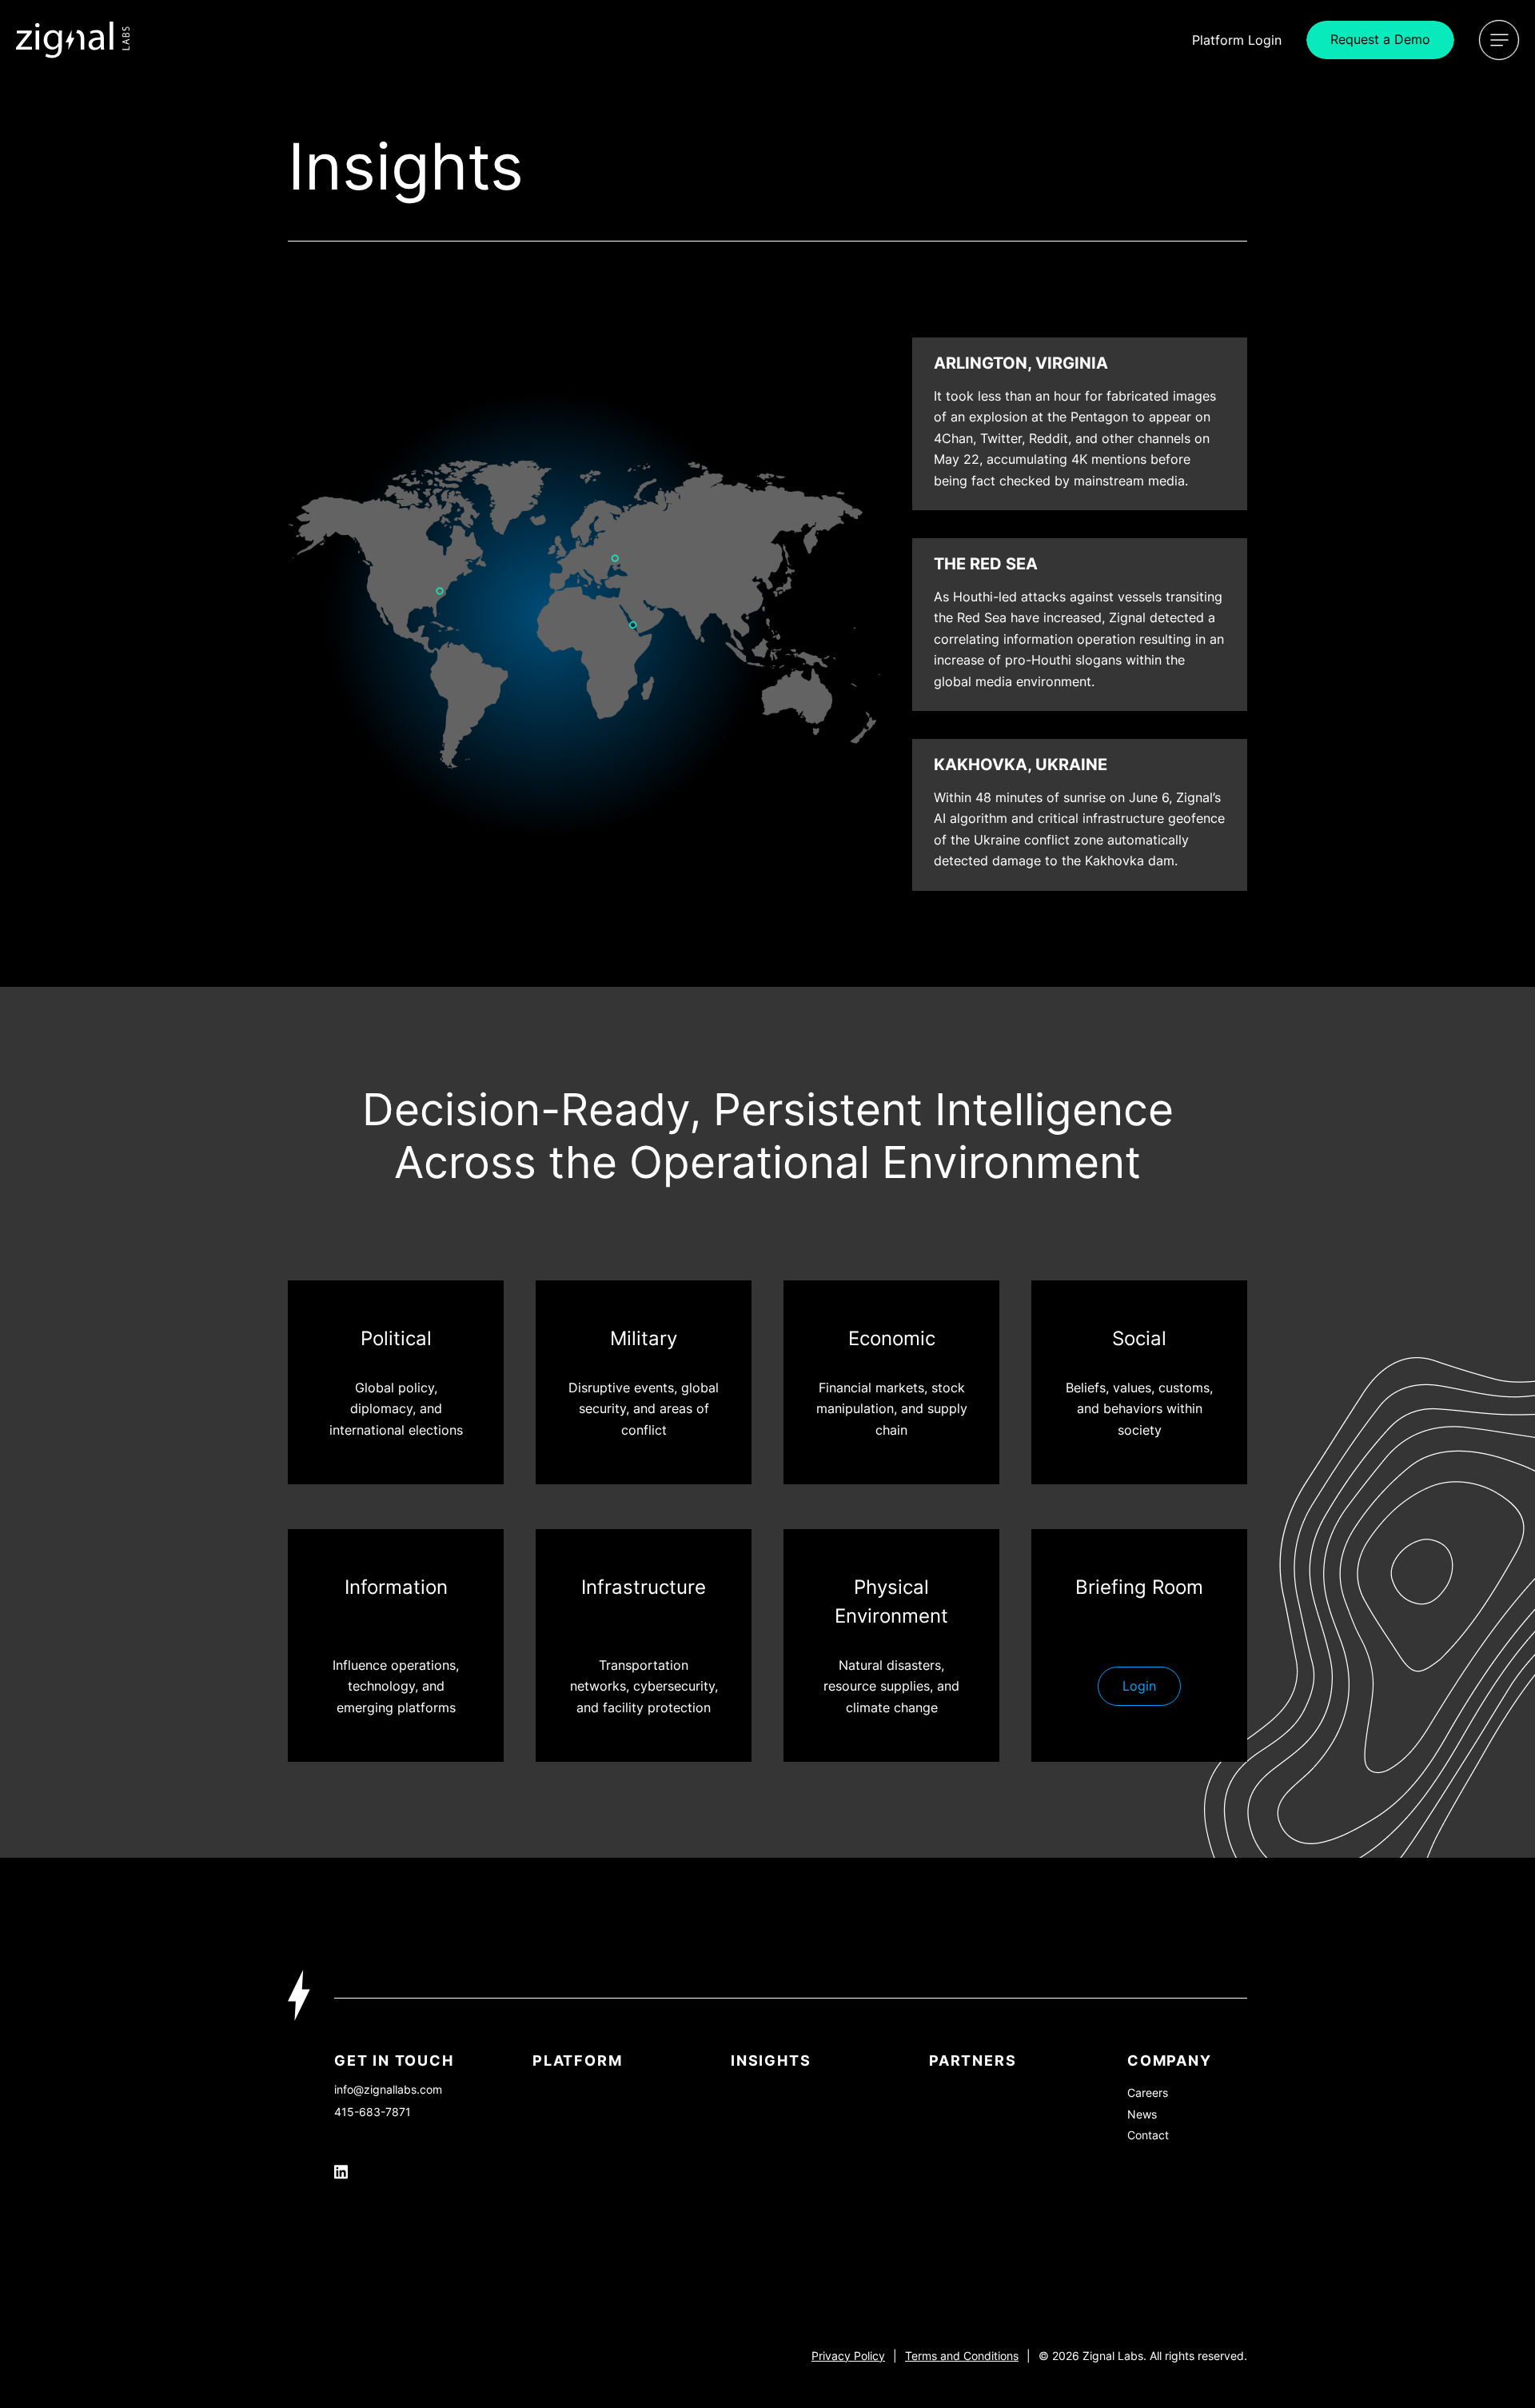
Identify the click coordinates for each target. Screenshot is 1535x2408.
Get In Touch (394, 2061)
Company (1170, 2061)
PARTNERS (973, 2061)
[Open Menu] (1499, 40)
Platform (577, 2061)
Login (1237, 40)
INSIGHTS (771, 2061)
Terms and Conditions (962, 2356)
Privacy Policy (848, 2356)
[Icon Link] (73, 40)
